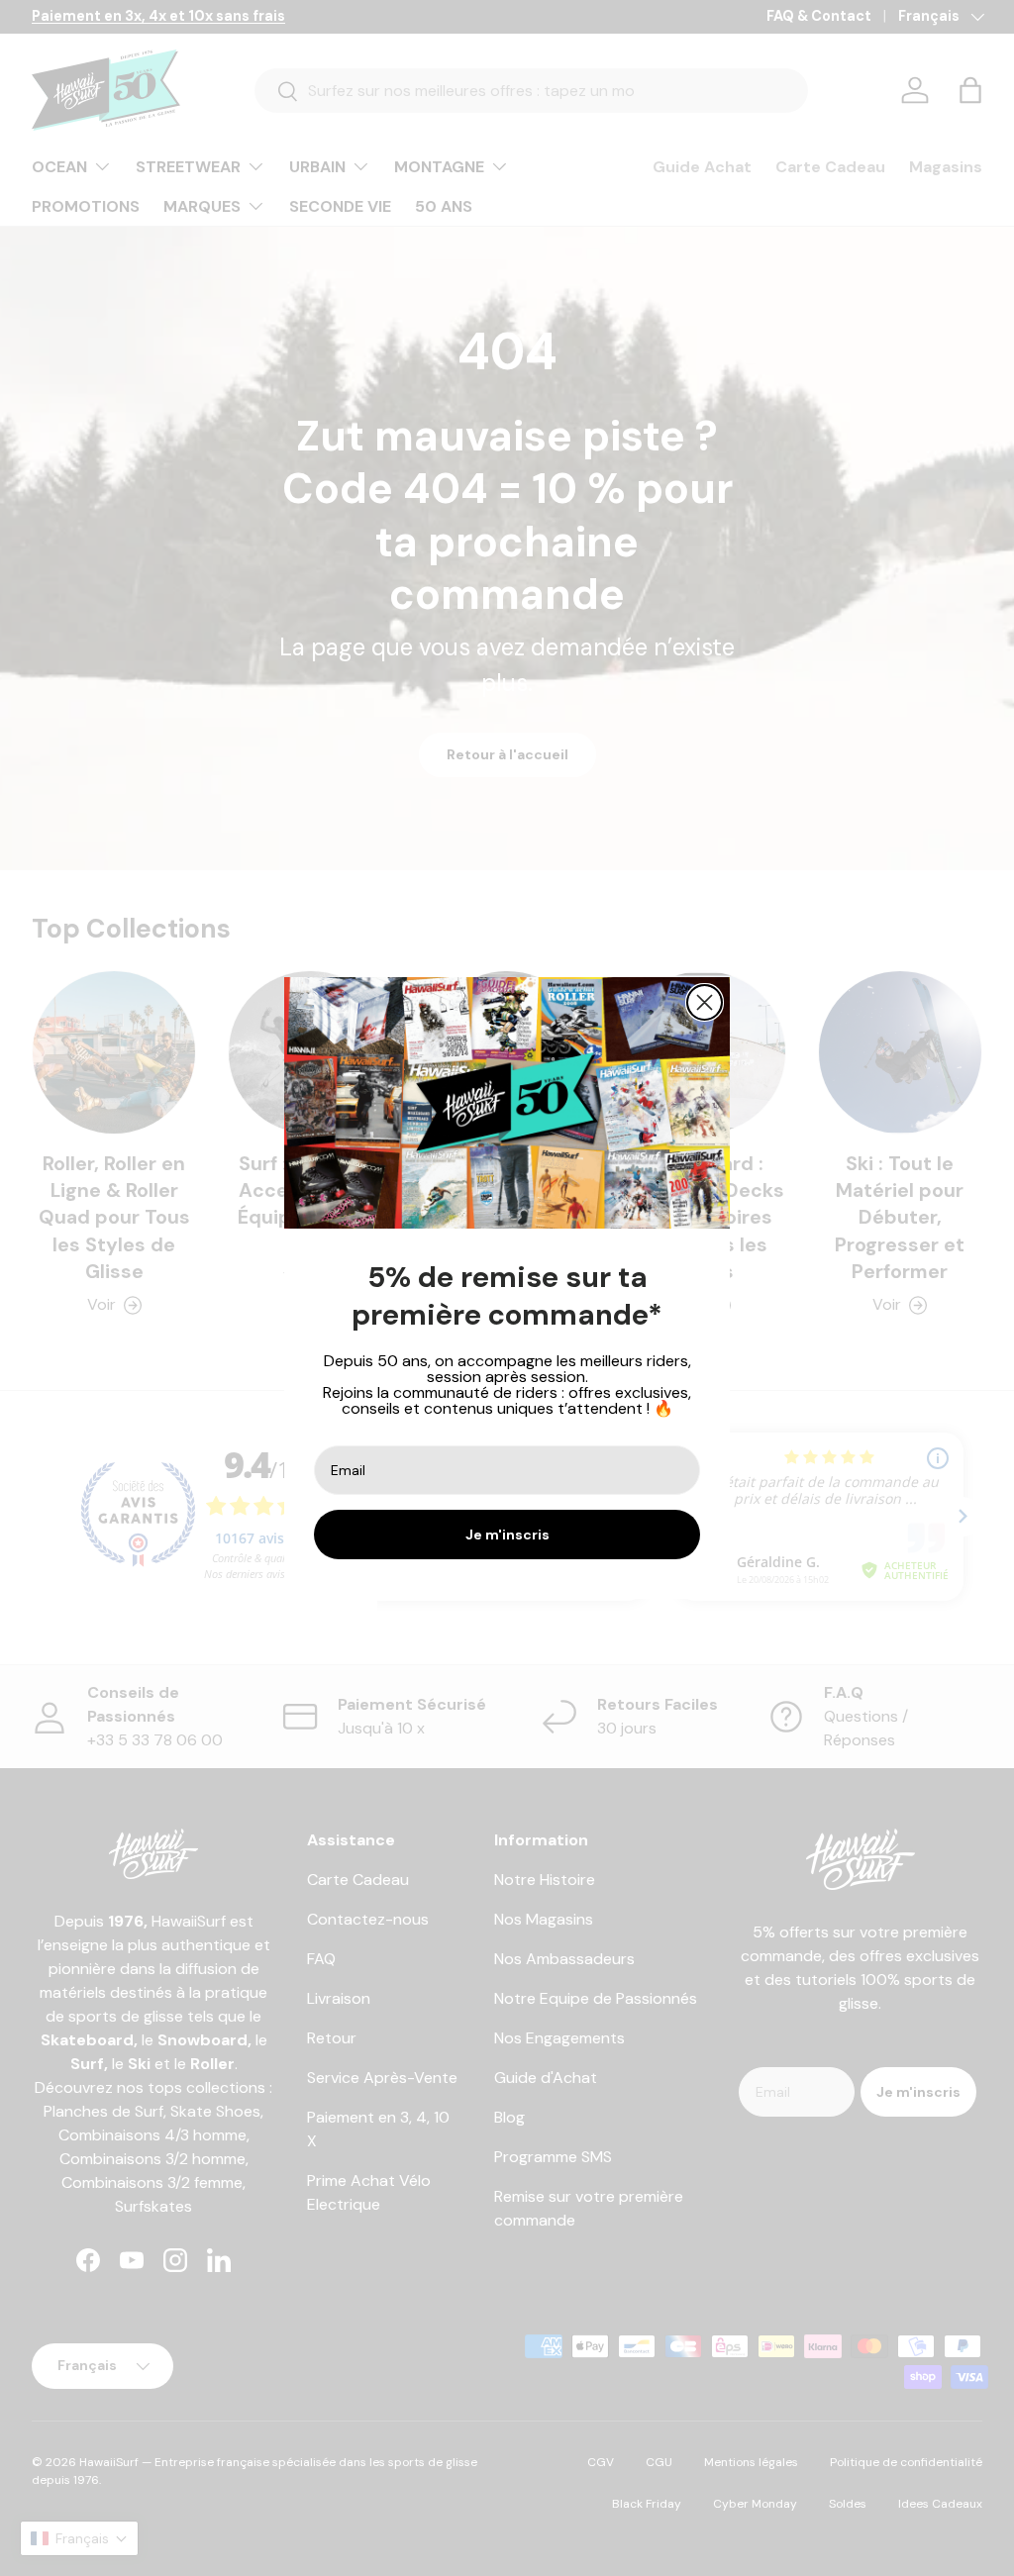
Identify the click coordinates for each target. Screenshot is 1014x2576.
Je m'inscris (507, 1535)
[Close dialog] (705, 1002)
